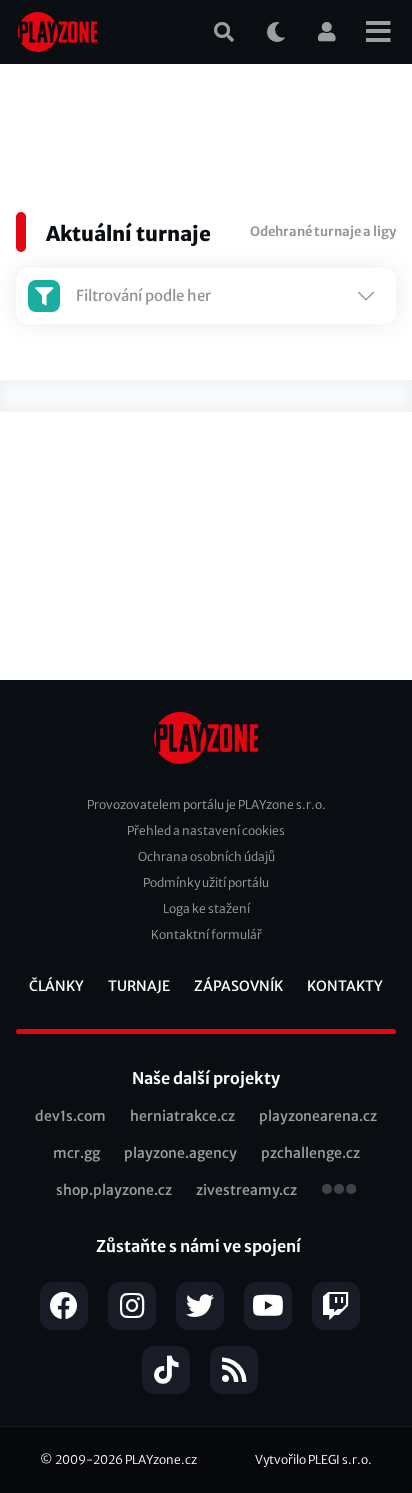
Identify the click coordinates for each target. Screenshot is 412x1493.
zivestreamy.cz (246, 1190)
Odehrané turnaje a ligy (323, 231)
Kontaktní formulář (206, 934)
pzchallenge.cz (310, 1153)
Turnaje (139, 986)
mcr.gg (76, 1153)
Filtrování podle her (143, 295)
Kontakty (345, 986)
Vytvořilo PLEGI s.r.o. (313, 1459)
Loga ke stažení (206, 908)
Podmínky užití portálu (206, 882)
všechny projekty (339, 1191)
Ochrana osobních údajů (206, 856)
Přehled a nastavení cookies (206, 830)
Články (56, 986)
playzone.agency (180, 1153)
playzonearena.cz (318, 1116)
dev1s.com (70, 1116)
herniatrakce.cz (182, 1116)
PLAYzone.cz (161, 1459)
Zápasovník (238, 986)
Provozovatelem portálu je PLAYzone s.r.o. (206, 804)
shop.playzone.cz (114, 1190)
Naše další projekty (206, 1078)
